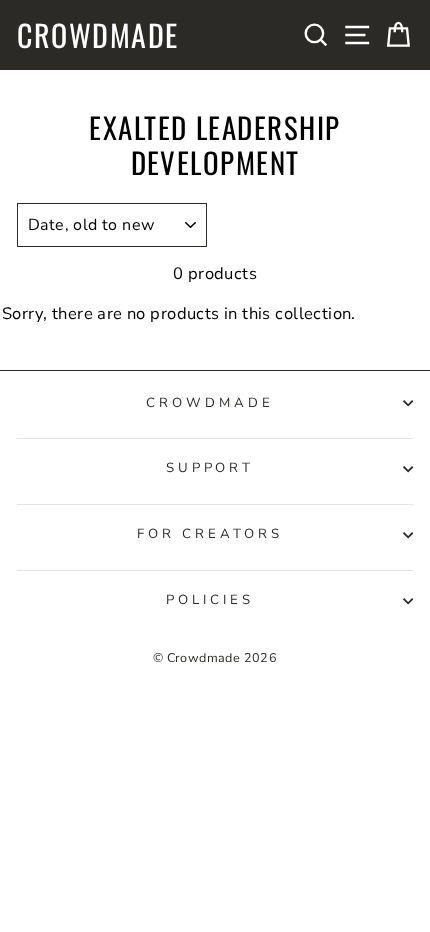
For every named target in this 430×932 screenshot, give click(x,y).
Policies (210, 600)
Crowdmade (98, 35)
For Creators (210, 534)
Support (210, 468)
